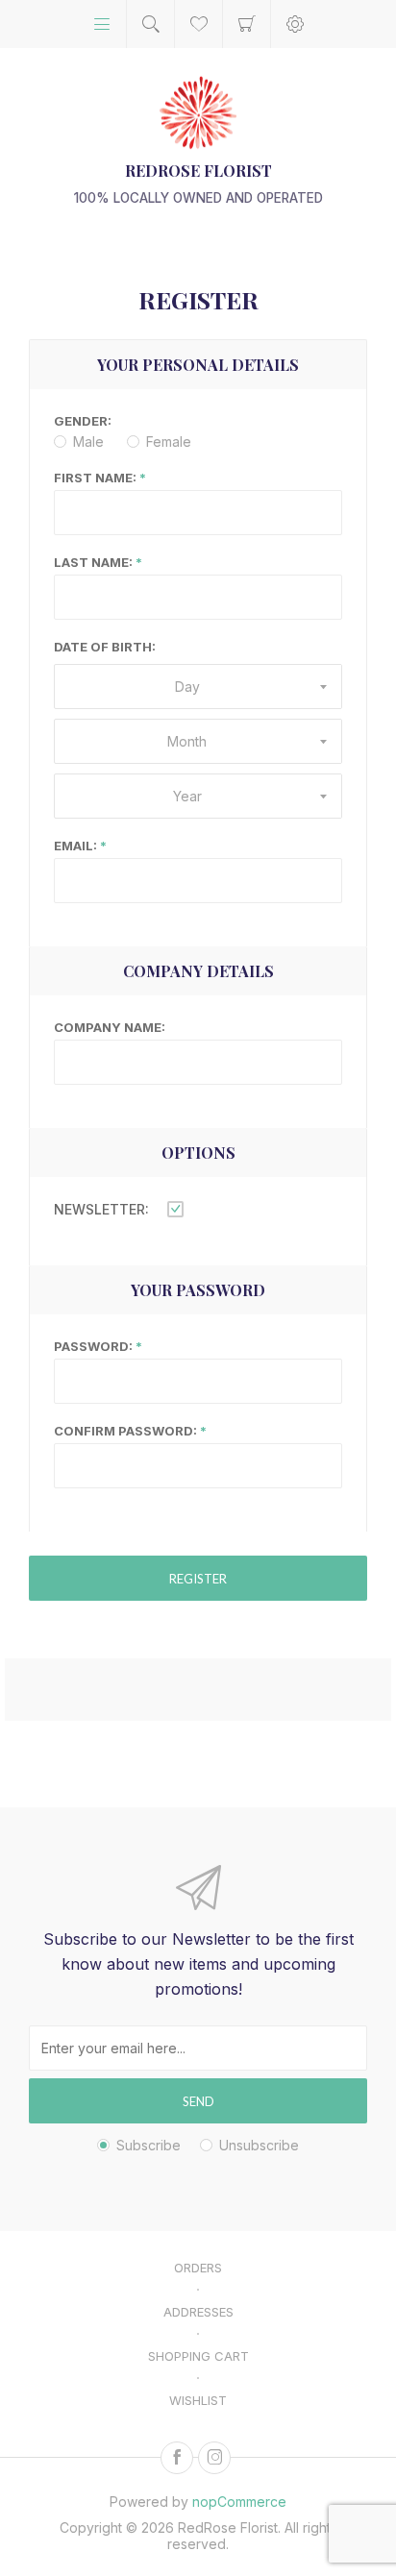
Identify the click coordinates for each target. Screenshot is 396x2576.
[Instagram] (214, 2458)
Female (169, 442)
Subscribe (148, 2145)
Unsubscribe (259, 2145)
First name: (95, 478)
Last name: (93, 562)
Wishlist (198, 2400)
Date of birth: (105, 647)
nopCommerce (239, 2502)
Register (198, 1579)
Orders (198, 2268)
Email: (75, 846)
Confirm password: (125, 1431)
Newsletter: (101, 1209)
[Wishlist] (198, 24)
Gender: (83, 421)
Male (88, 442)
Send (198, 2101)
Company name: (110, 1027)
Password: (93, 1346)
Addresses (198, 2312)
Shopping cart (247, 24)
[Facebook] (177, 2458)
